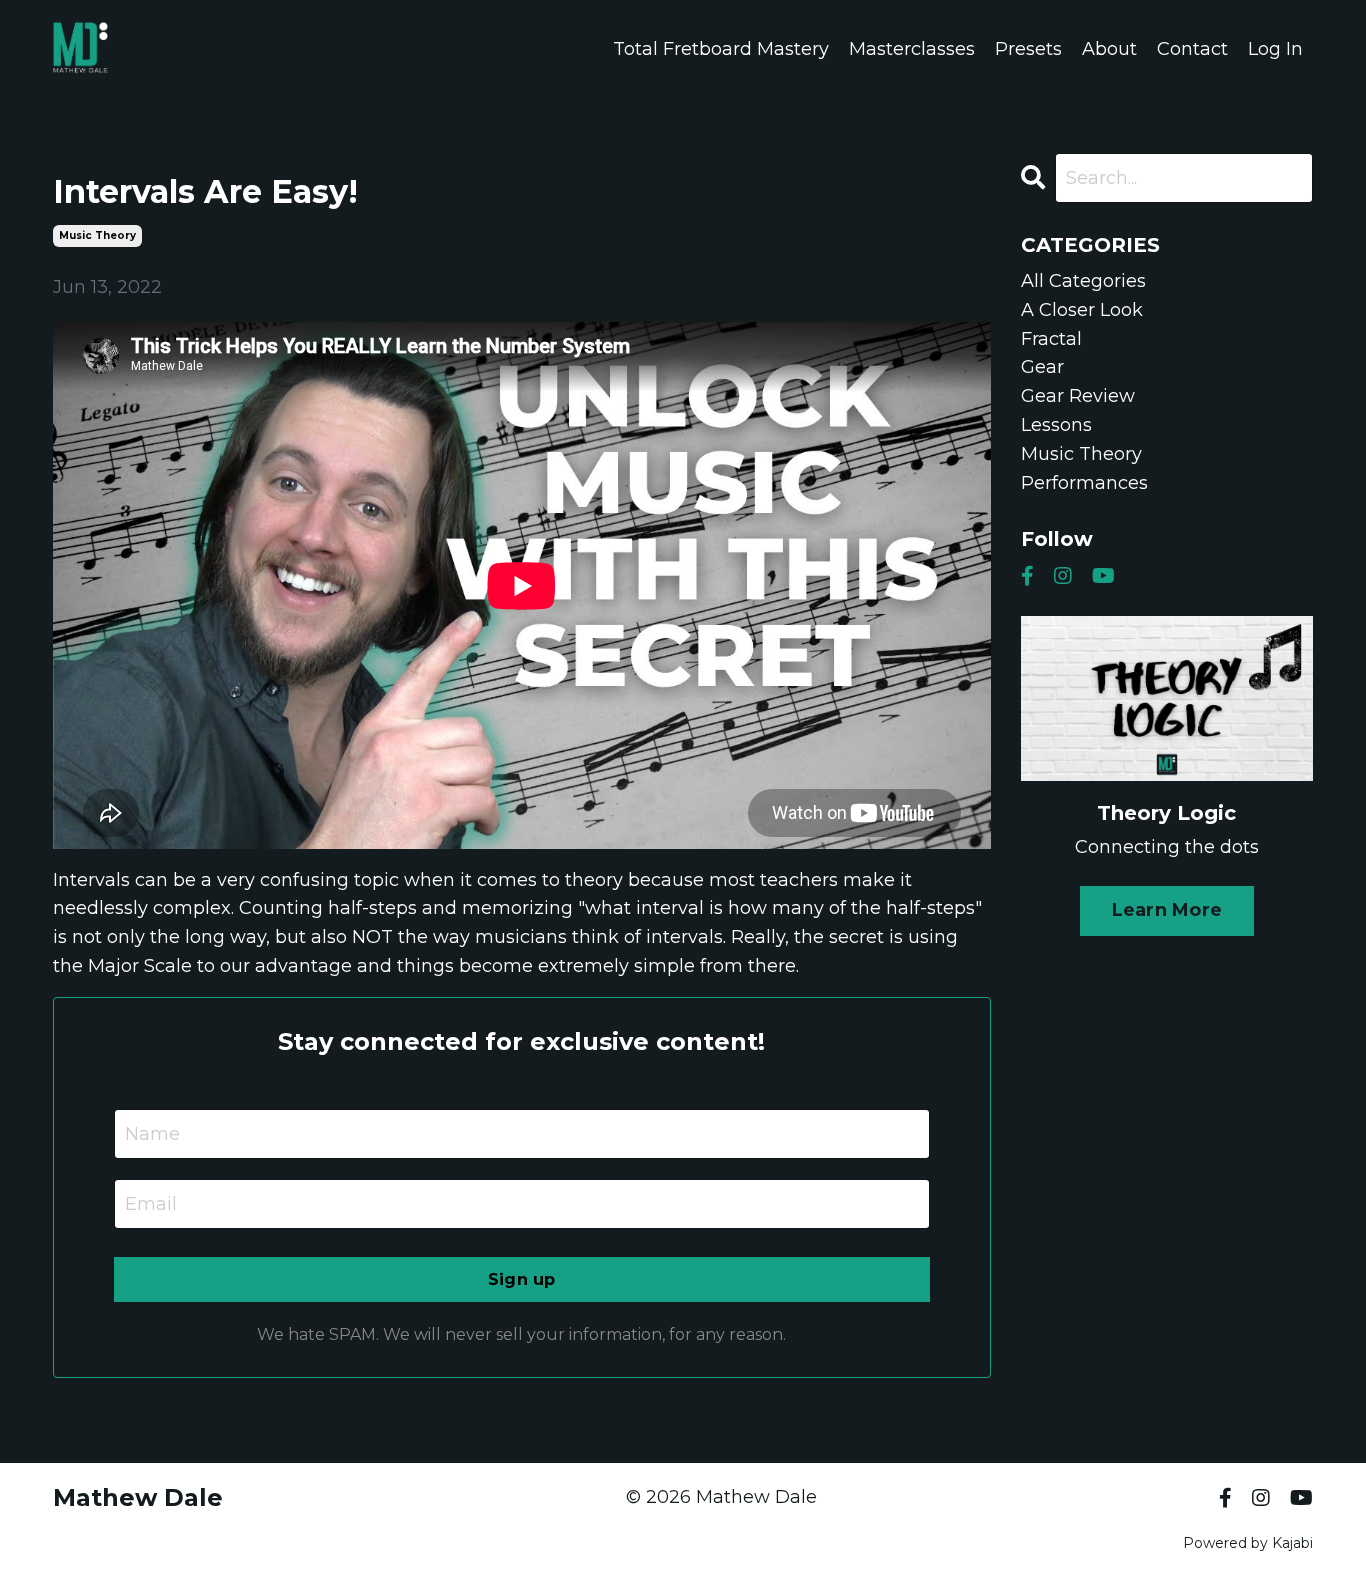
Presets (1028, 49)
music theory (97, 235)
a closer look (1082, 310)
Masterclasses (912, 49)
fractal (1051, 339)
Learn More (1167, 910)
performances (1084, 483)
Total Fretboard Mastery (721, 49)
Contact (1192, 49)
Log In (1275, 49)
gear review (1078, 396)
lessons (1056, 425)
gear (1042, 367)
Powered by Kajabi (1248, 1543)
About (1109, 49)
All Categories (1083, 281)
